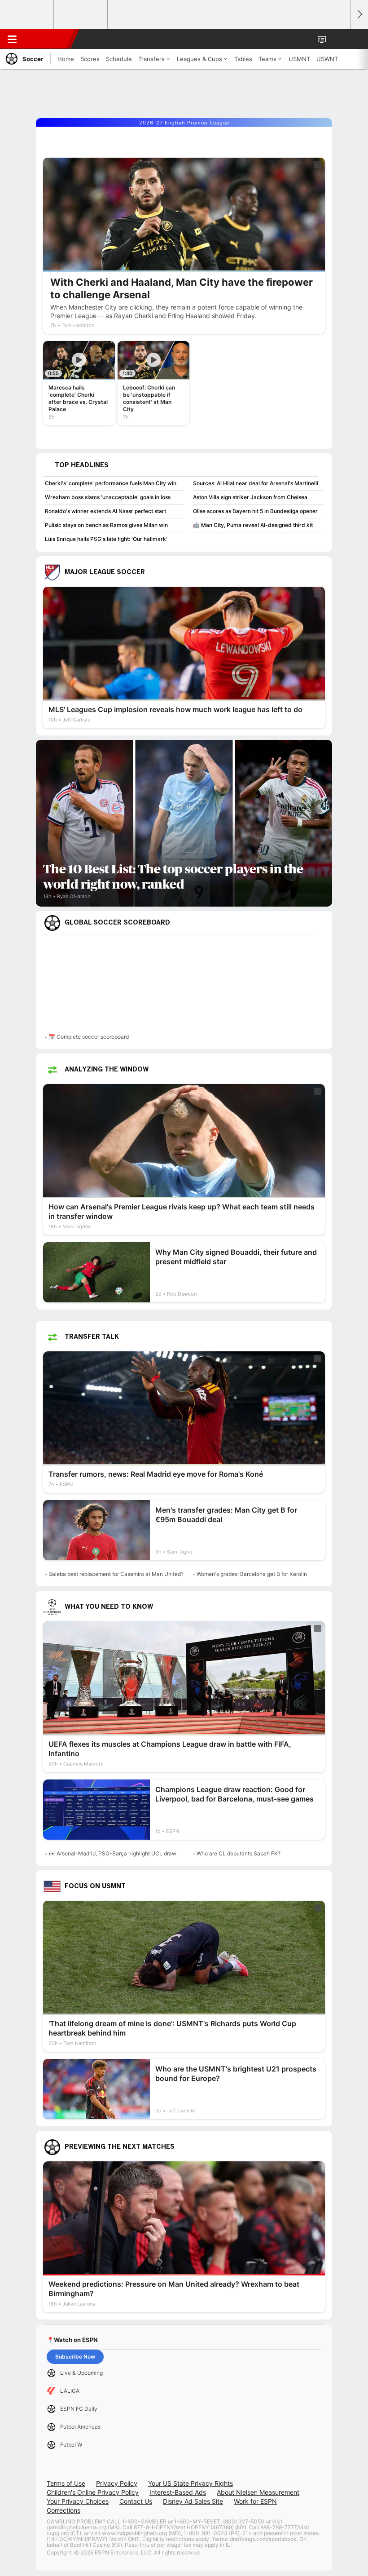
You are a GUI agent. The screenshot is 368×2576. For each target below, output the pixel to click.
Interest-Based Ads (178, 2492)
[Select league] (27, 15)
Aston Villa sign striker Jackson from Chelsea (250, 497)
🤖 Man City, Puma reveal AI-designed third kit (253, 525)
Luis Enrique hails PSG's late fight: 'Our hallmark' (106, 539)
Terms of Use (66, 2483)
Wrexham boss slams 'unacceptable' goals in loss (108, 497)
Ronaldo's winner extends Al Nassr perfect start (105, 511)
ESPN (48, 39)
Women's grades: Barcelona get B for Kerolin (252, 1574)
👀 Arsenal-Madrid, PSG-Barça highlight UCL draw (112, 1853)
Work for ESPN (255, 2501)
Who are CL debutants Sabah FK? (239, 1853)
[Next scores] (359, 15)
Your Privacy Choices (78, 2501)
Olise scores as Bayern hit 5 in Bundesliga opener (255, 511)
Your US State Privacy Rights (191, 2483)
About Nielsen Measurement (258, 2492)
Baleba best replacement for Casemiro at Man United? (116, 1574)
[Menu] (12, 39)
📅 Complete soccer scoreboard (89, 1037)
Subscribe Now (75, 2357)
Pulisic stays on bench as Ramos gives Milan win (106, 525)
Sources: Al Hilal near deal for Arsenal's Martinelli (256, 483)
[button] (338, 39)
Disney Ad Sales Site (193, 2501)
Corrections (64, 2510)
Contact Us (136, 2501)
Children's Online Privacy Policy (93, 2492)
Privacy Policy (117, 2483)
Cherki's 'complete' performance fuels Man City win (111, 483)
